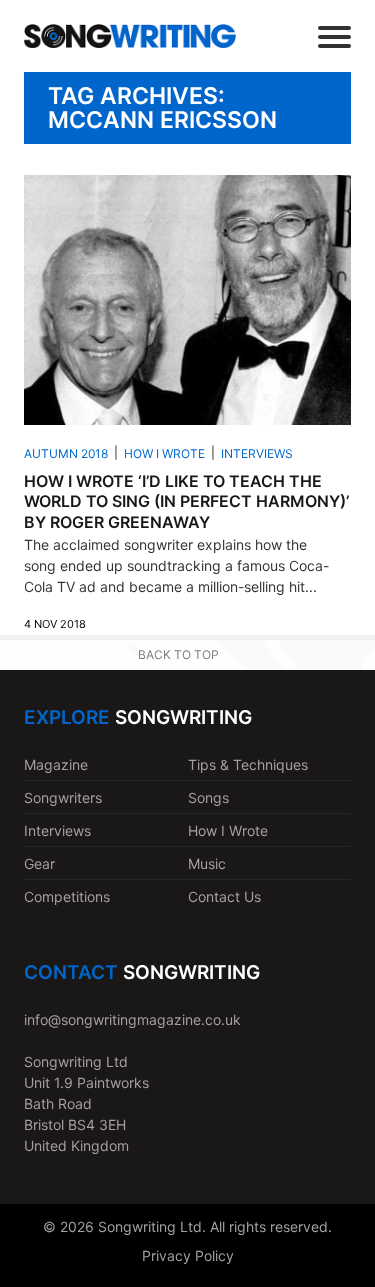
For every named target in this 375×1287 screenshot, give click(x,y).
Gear (39, 863)
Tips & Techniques (248, 764)
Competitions (67, 896)
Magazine (56, 764)
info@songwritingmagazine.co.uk (132, 1019)
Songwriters (63, 797)
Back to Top (178, 654)
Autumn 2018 (66, 453)
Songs (208, 797)
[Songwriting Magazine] (130, 36)
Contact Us (224, 896)
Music (207, 863)
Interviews (257, 453)
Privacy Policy (188, 1255)
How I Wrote (164, 453)
